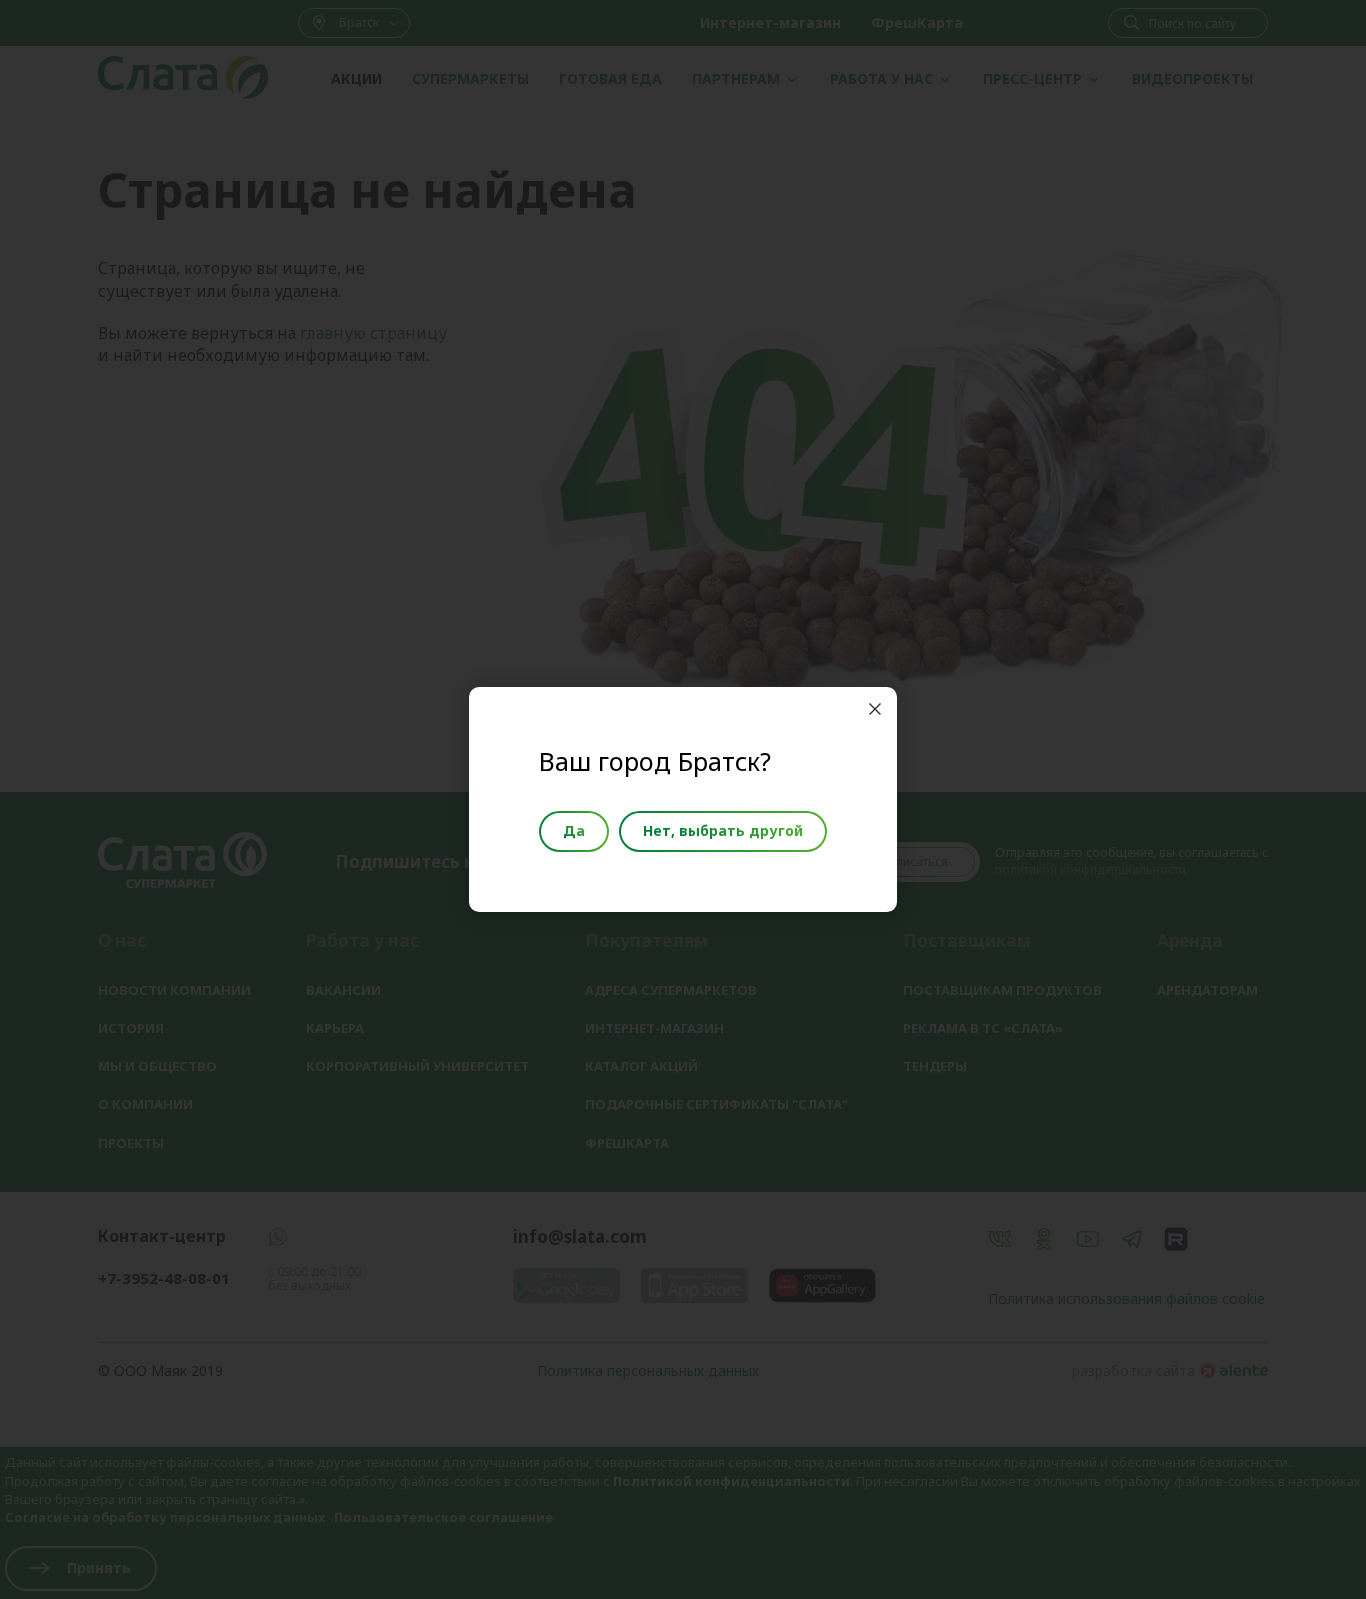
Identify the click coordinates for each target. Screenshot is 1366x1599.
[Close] (875, 709)
